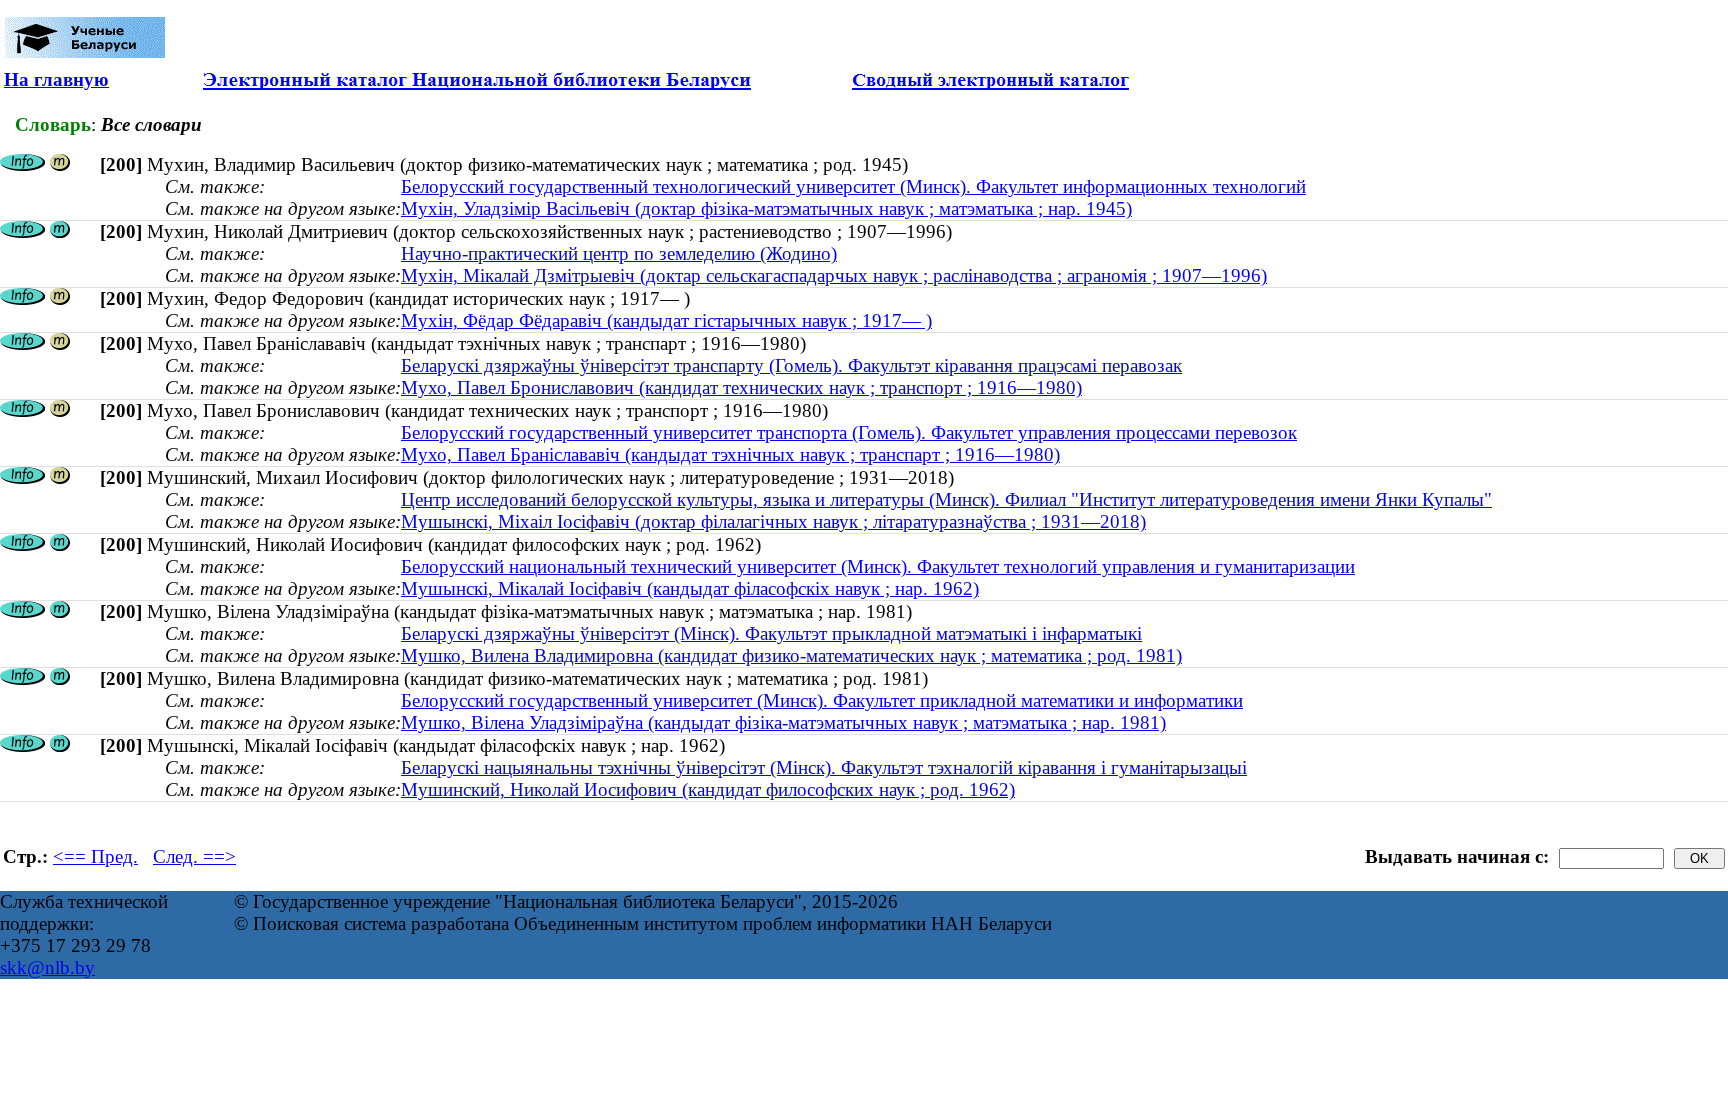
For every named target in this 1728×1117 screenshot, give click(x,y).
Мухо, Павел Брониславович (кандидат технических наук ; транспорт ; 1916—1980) (741, 387)
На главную (56, 79)
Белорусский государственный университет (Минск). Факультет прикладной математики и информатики (822, 700)
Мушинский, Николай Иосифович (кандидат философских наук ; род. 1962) (708, 789)
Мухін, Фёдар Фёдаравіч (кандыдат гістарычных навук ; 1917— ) (666, 320)
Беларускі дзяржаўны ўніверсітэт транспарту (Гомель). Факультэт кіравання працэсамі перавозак (791, 365)
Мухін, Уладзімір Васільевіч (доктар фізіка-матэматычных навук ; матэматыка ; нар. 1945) (766, 208)
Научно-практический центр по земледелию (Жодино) (619, 253)
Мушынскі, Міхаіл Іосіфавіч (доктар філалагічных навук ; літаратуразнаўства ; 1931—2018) (773, 521)
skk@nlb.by (47, 967)
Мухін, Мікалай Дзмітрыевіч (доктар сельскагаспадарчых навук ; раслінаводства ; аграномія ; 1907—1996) (834, 275)
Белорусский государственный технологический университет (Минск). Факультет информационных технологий (853, 186)
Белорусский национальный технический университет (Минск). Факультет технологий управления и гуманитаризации (878, 566)
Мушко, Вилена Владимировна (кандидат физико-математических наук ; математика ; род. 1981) (791, 655)
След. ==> (194, 856)
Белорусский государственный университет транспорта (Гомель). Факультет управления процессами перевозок (849, 432)
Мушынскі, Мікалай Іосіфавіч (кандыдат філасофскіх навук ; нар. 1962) (690, 588)
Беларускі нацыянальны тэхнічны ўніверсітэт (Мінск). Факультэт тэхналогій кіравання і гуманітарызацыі (824, 767)
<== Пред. (95, 856)
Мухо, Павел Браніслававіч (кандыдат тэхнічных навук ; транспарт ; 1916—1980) (730, 454)
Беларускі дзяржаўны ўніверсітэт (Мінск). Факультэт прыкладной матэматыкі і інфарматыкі (771, 633)
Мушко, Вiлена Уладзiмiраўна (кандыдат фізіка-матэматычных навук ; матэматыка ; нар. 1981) (783, 722)
